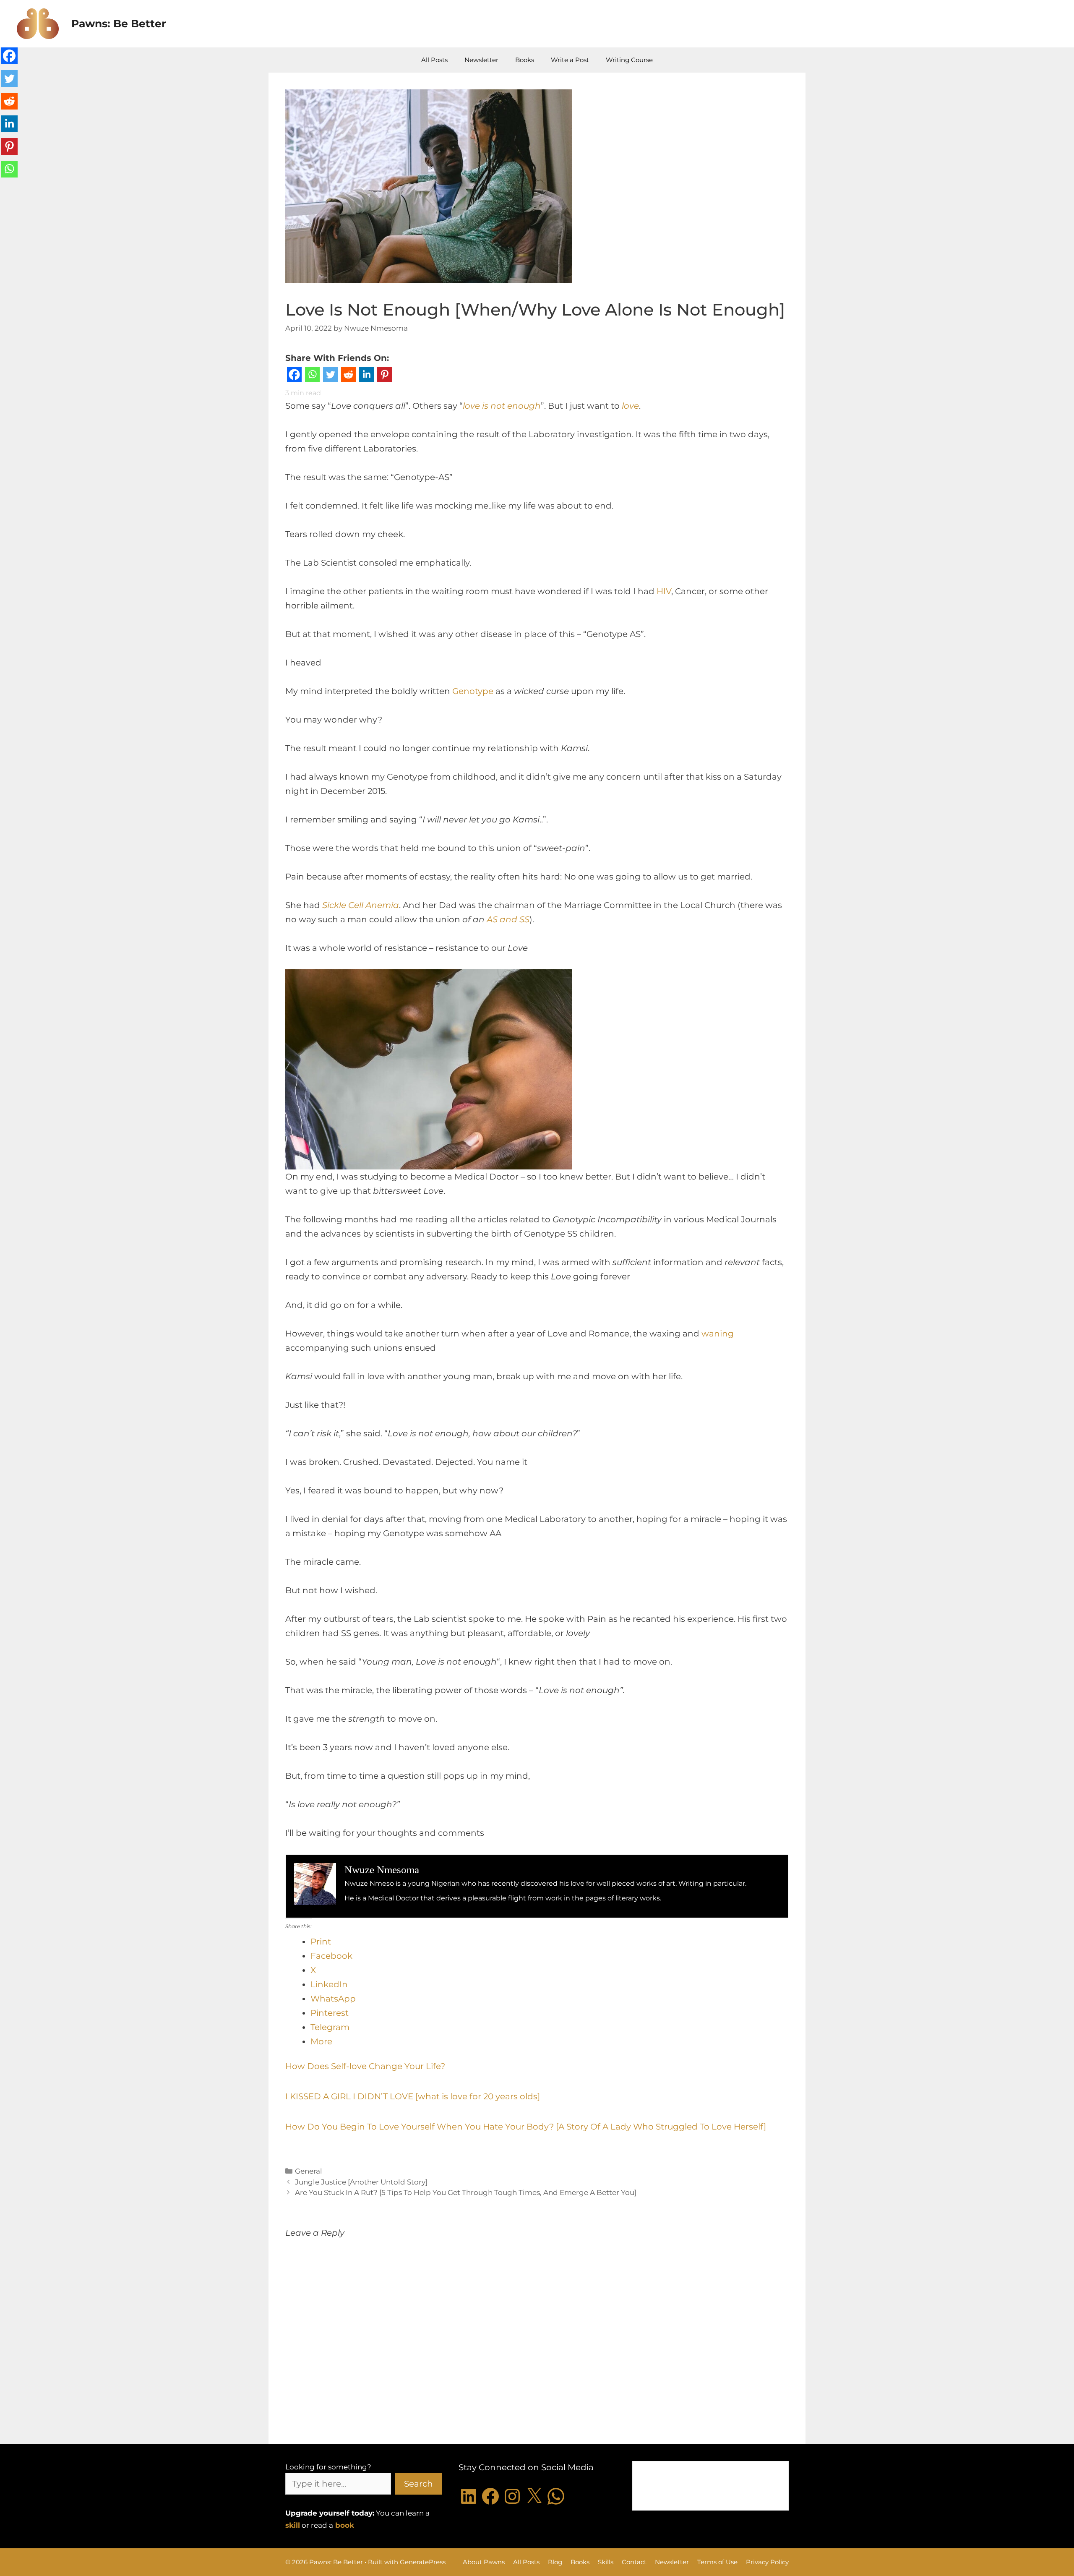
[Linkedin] (366, 377)
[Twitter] (330, 377)
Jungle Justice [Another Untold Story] (361, 2182)
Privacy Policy (767, 2562)
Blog (555, 2562)
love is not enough (502, 406)
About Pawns (484, 2562)
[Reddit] (348, 377)
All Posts (434, 60)
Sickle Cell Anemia (361, 905)
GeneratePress (423, 2562)
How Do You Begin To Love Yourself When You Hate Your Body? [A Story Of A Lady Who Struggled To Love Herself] (526, 2127)
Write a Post (570, 60)
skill (293, 2525)
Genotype (473, 691)
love (630, 406)
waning (718, 1334)
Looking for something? (328, 2467)
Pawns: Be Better (119, 23)
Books (525, 60)
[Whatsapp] (312, 377)
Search (418, 2484)
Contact (634, 2562)
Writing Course (629, 60)
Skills (606, 2562)
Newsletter (481, 60)
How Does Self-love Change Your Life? (365, 2066)
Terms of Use (717, 2562)
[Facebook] (294, 377)
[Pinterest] (385, 377)
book (345, 2525)
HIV (664, 591)
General (309, 2171)
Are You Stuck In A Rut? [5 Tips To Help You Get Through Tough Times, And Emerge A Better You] (466, 2192)
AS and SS (508, 919)
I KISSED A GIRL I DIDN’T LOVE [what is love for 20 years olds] (413, 2096)
